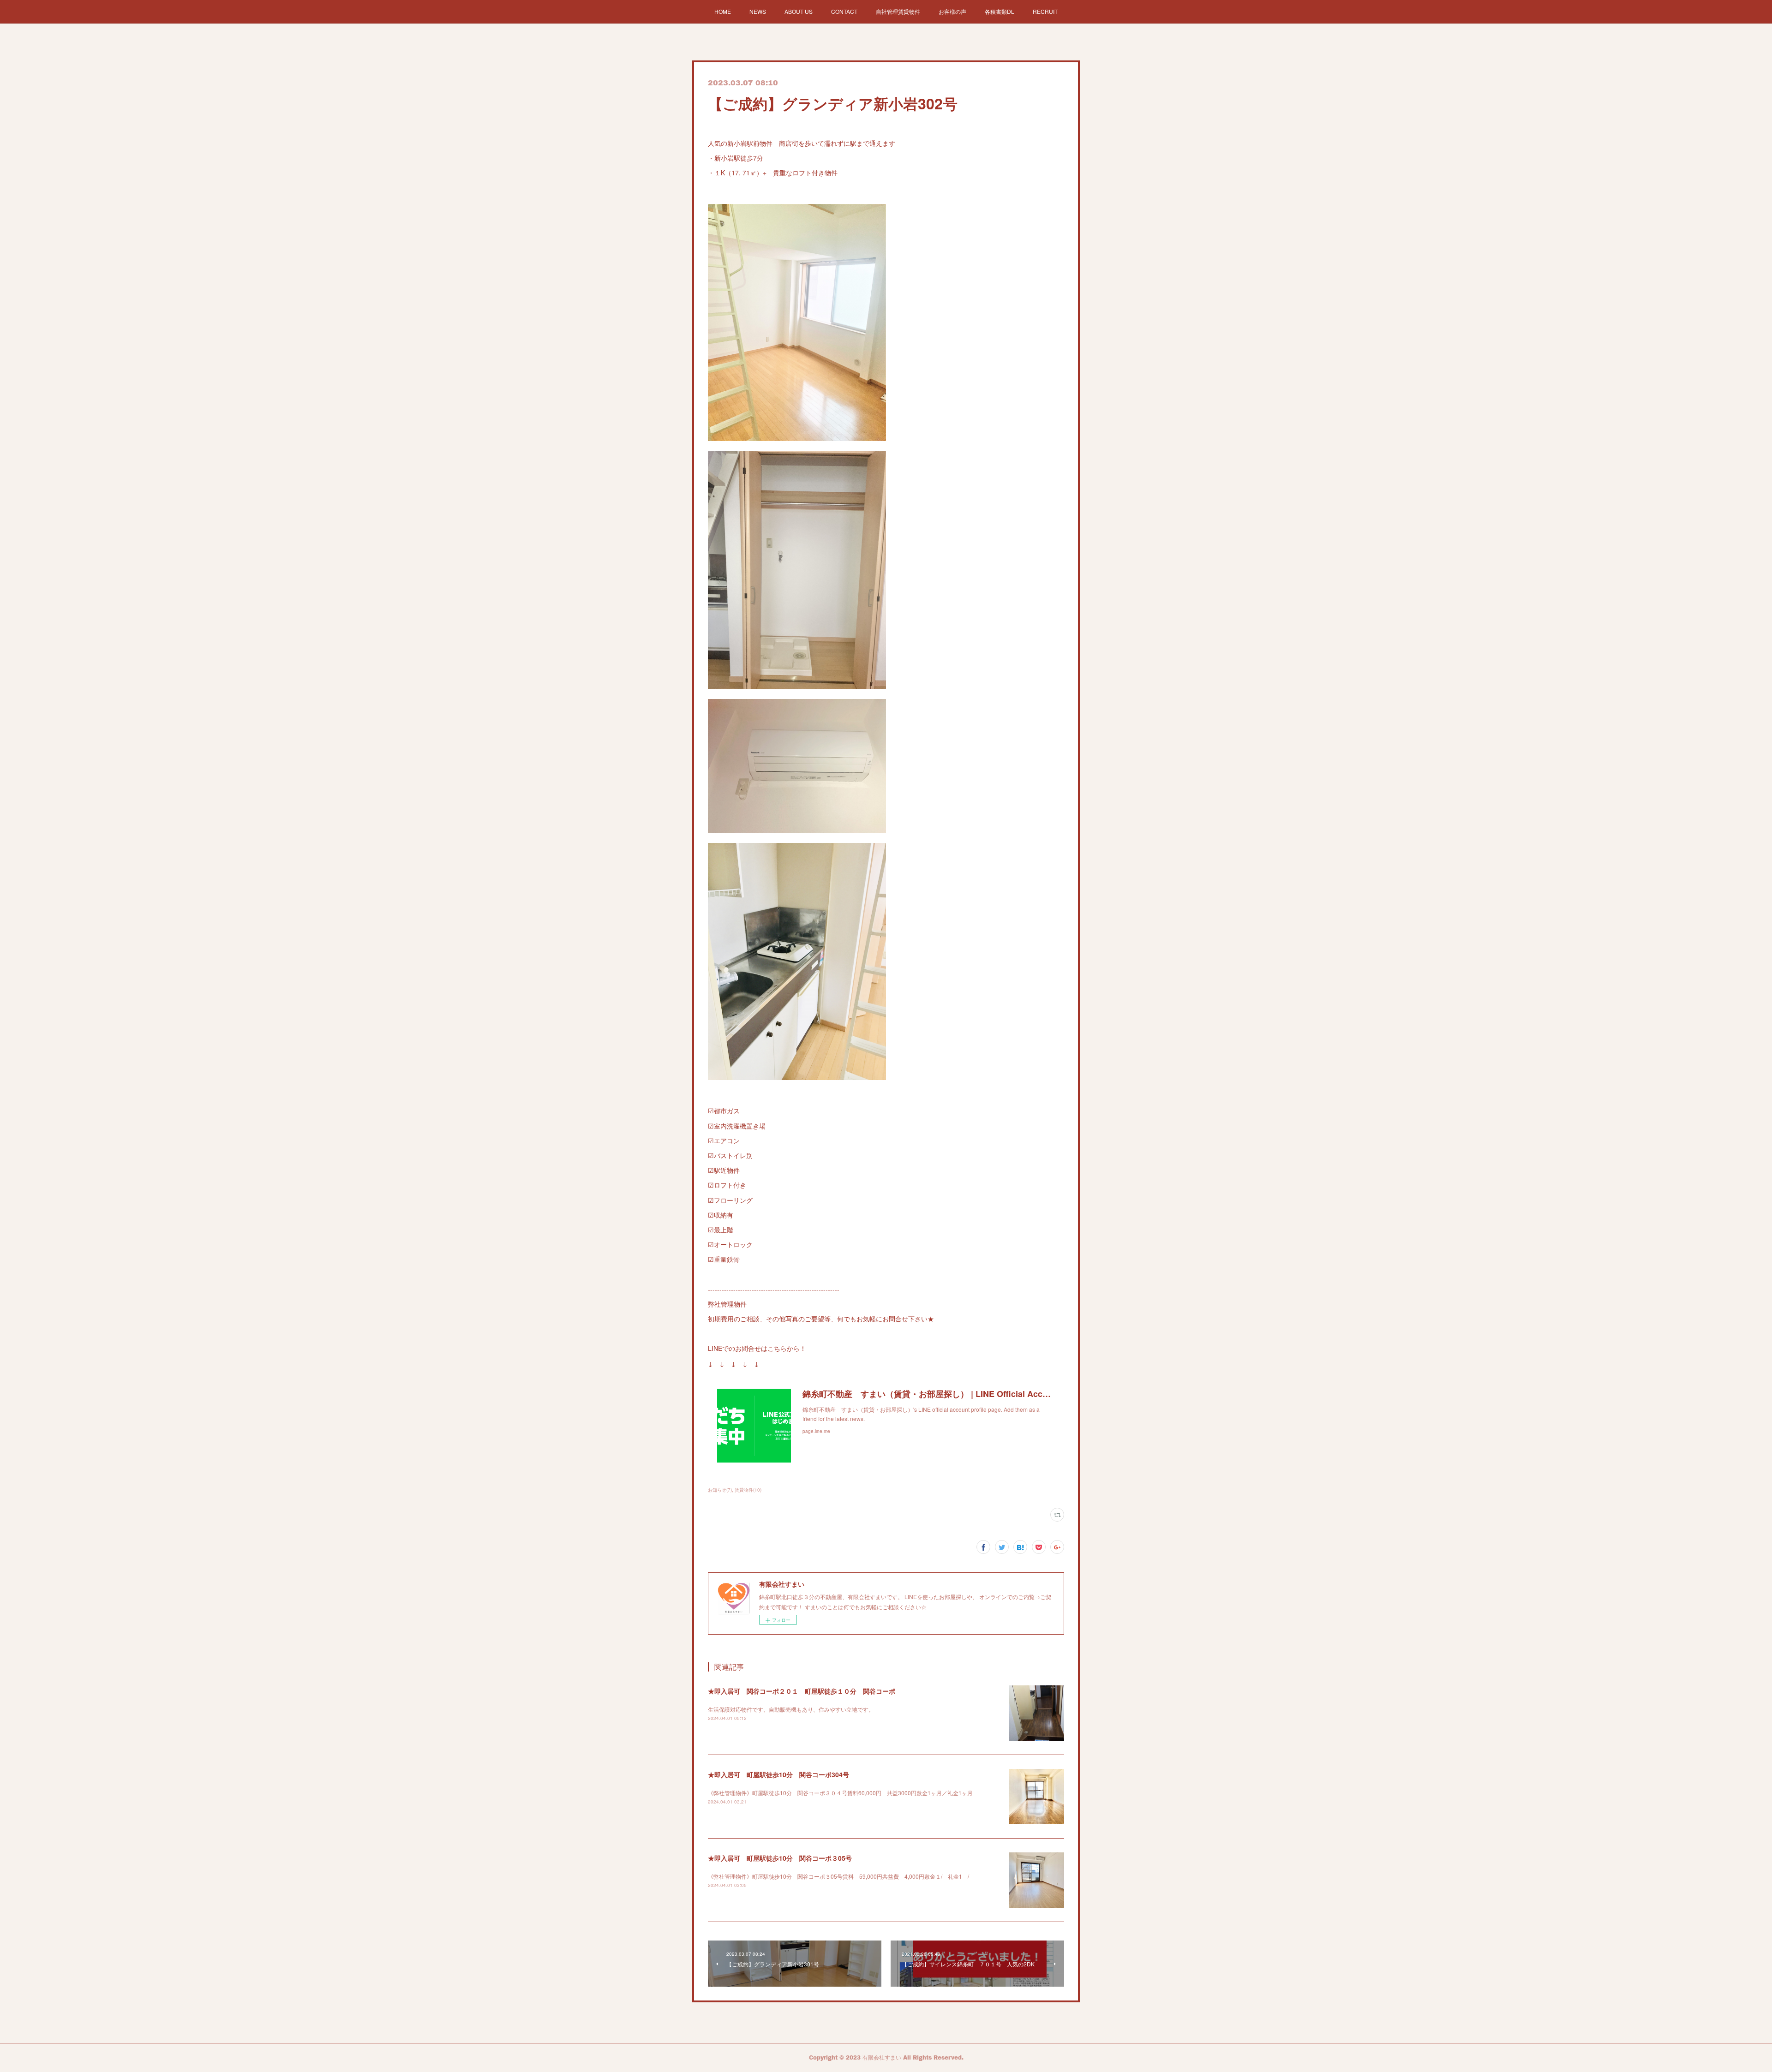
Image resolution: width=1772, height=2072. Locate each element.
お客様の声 (952, 11)
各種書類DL (1000, 11)
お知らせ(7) (720, 1490)
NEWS (758, 11)
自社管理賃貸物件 (898, 11)
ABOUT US (799, 11)
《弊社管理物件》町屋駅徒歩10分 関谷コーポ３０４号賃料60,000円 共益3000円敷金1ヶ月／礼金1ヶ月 (840, 1793)
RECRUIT (1045, 11)
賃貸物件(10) (748, 1490)
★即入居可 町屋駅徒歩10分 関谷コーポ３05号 (780, 1858)
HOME (723, 11)
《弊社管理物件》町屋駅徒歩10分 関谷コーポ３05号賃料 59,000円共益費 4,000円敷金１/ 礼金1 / (841, 1876)
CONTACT (844, 11)
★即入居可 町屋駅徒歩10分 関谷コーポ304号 (778, 1774)
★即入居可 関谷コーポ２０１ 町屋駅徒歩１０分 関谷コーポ (802, 1691)
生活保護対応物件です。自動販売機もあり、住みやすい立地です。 (791, 1709)
